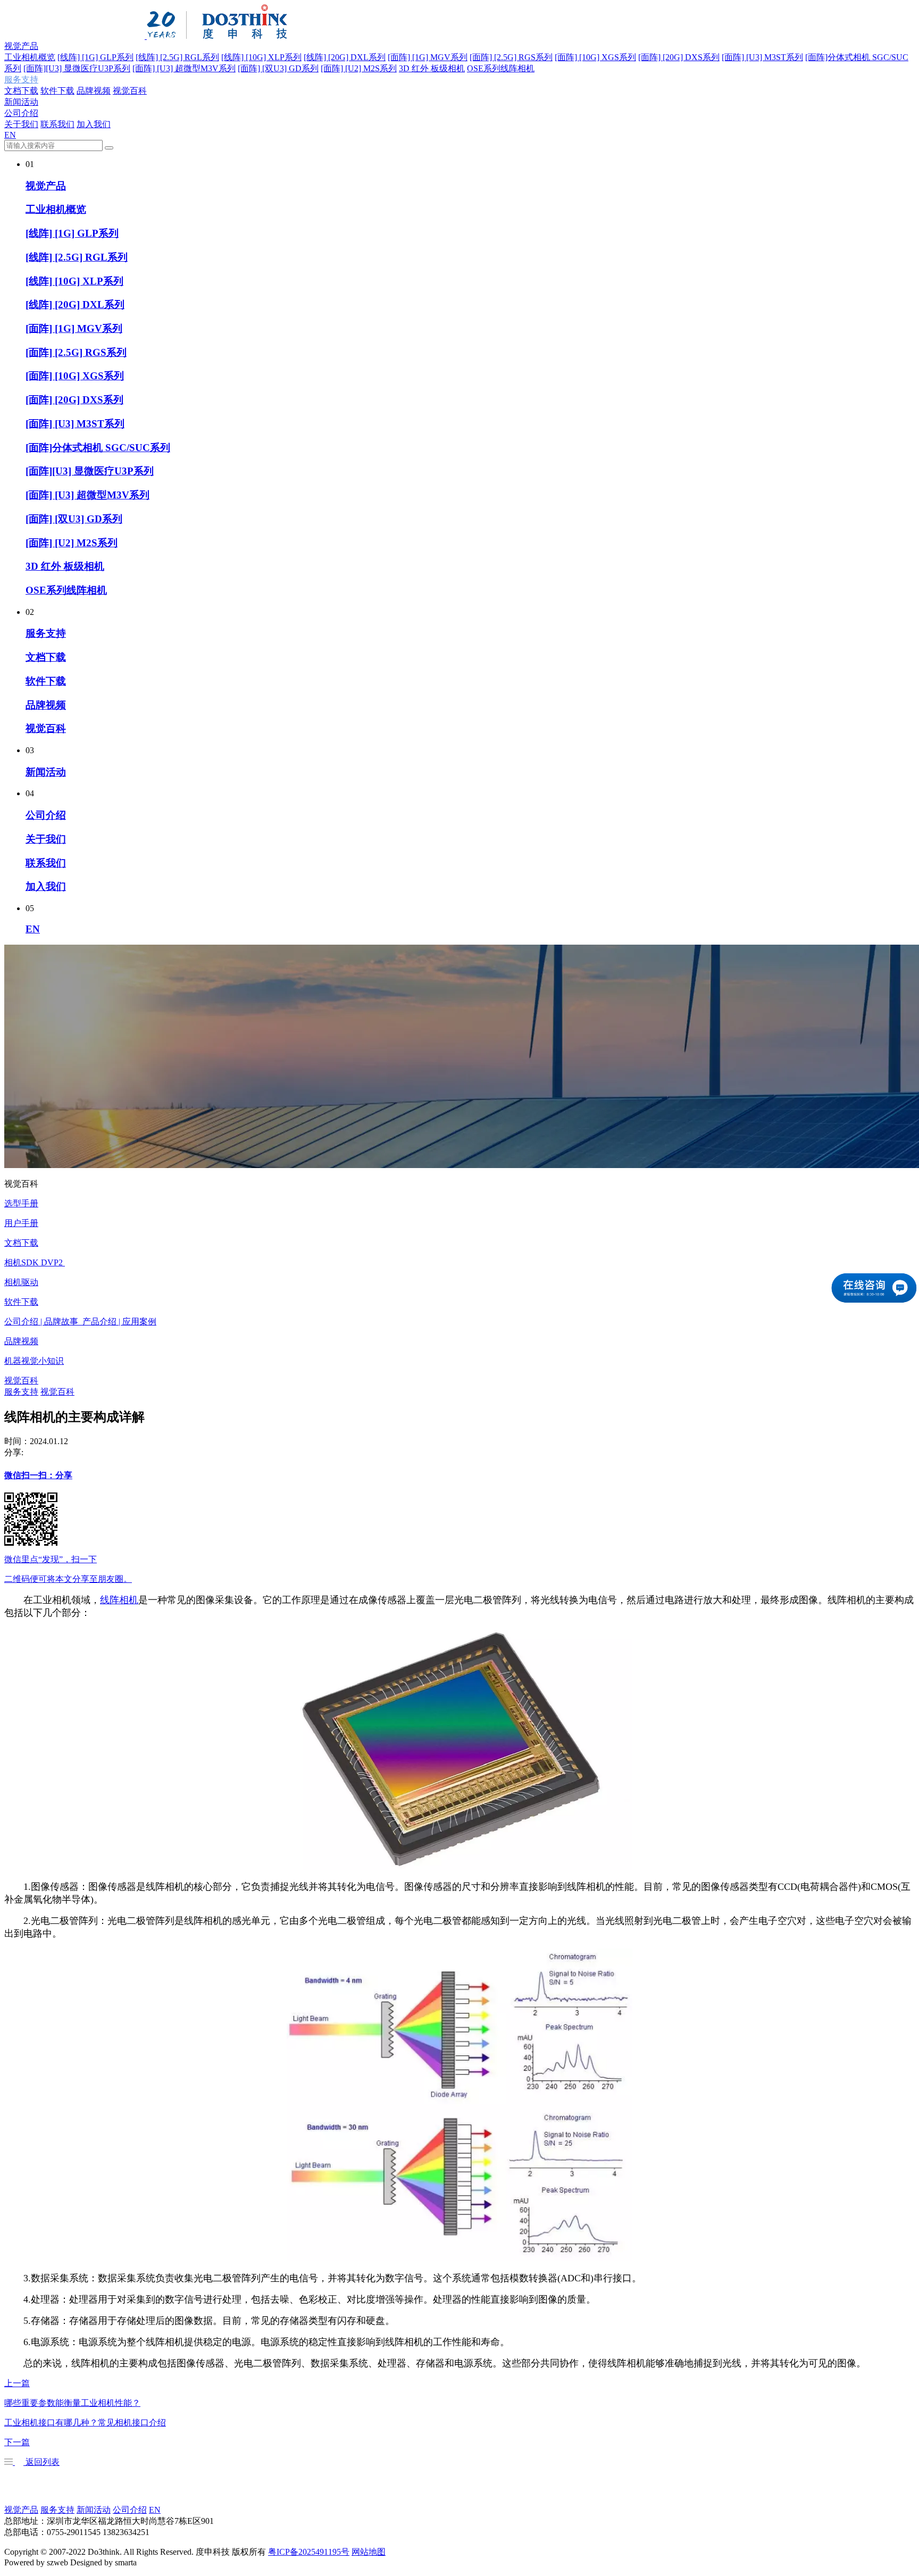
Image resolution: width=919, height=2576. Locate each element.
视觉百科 (130, 91)
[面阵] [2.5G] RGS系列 (511, 57)
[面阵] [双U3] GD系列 (278, 68)
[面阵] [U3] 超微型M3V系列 (184, 68)
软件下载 (57, 91)
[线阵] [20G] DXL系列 (345, 57)
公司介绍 (21, 113)
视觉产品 (21, 46)
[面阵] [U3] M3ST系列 (762, 57)
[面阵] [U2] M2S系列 (359, 68)
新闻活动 (21, 102)
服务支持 (21, 80)
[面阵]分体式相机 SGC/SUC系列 (98, 448)
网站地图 (369, 2552)
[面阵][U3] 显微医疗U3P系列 (77, 68)
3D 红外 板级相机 (432, 68)
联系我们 (57, 124)
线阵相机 (119, 1600)
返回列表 (41, 2462)
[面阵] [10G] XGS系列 (595, 57)
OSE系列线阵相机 (501, 68)
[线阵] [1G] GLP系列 (95, 57)
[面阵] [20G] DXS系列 (679, 57)
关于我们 (21, 124)
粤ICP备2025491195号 (309, 2552)
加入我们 (94, 124)
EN (10, 135)
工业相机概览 (30, 57)
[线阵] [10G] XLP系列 (261, 57)
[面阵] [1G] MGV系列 (428, 57)
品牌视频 (94, 91)
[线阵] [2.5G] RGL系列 (177, 57)
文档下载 (21, 91)
